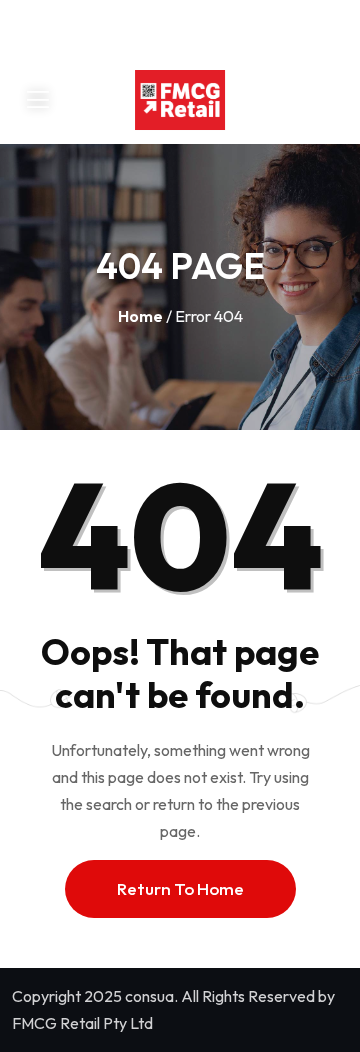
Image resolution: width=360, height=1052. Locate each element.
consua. (151, 996)
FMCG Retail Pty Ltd (82, 1023)
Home (140, 316)
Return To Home (180, 888)
